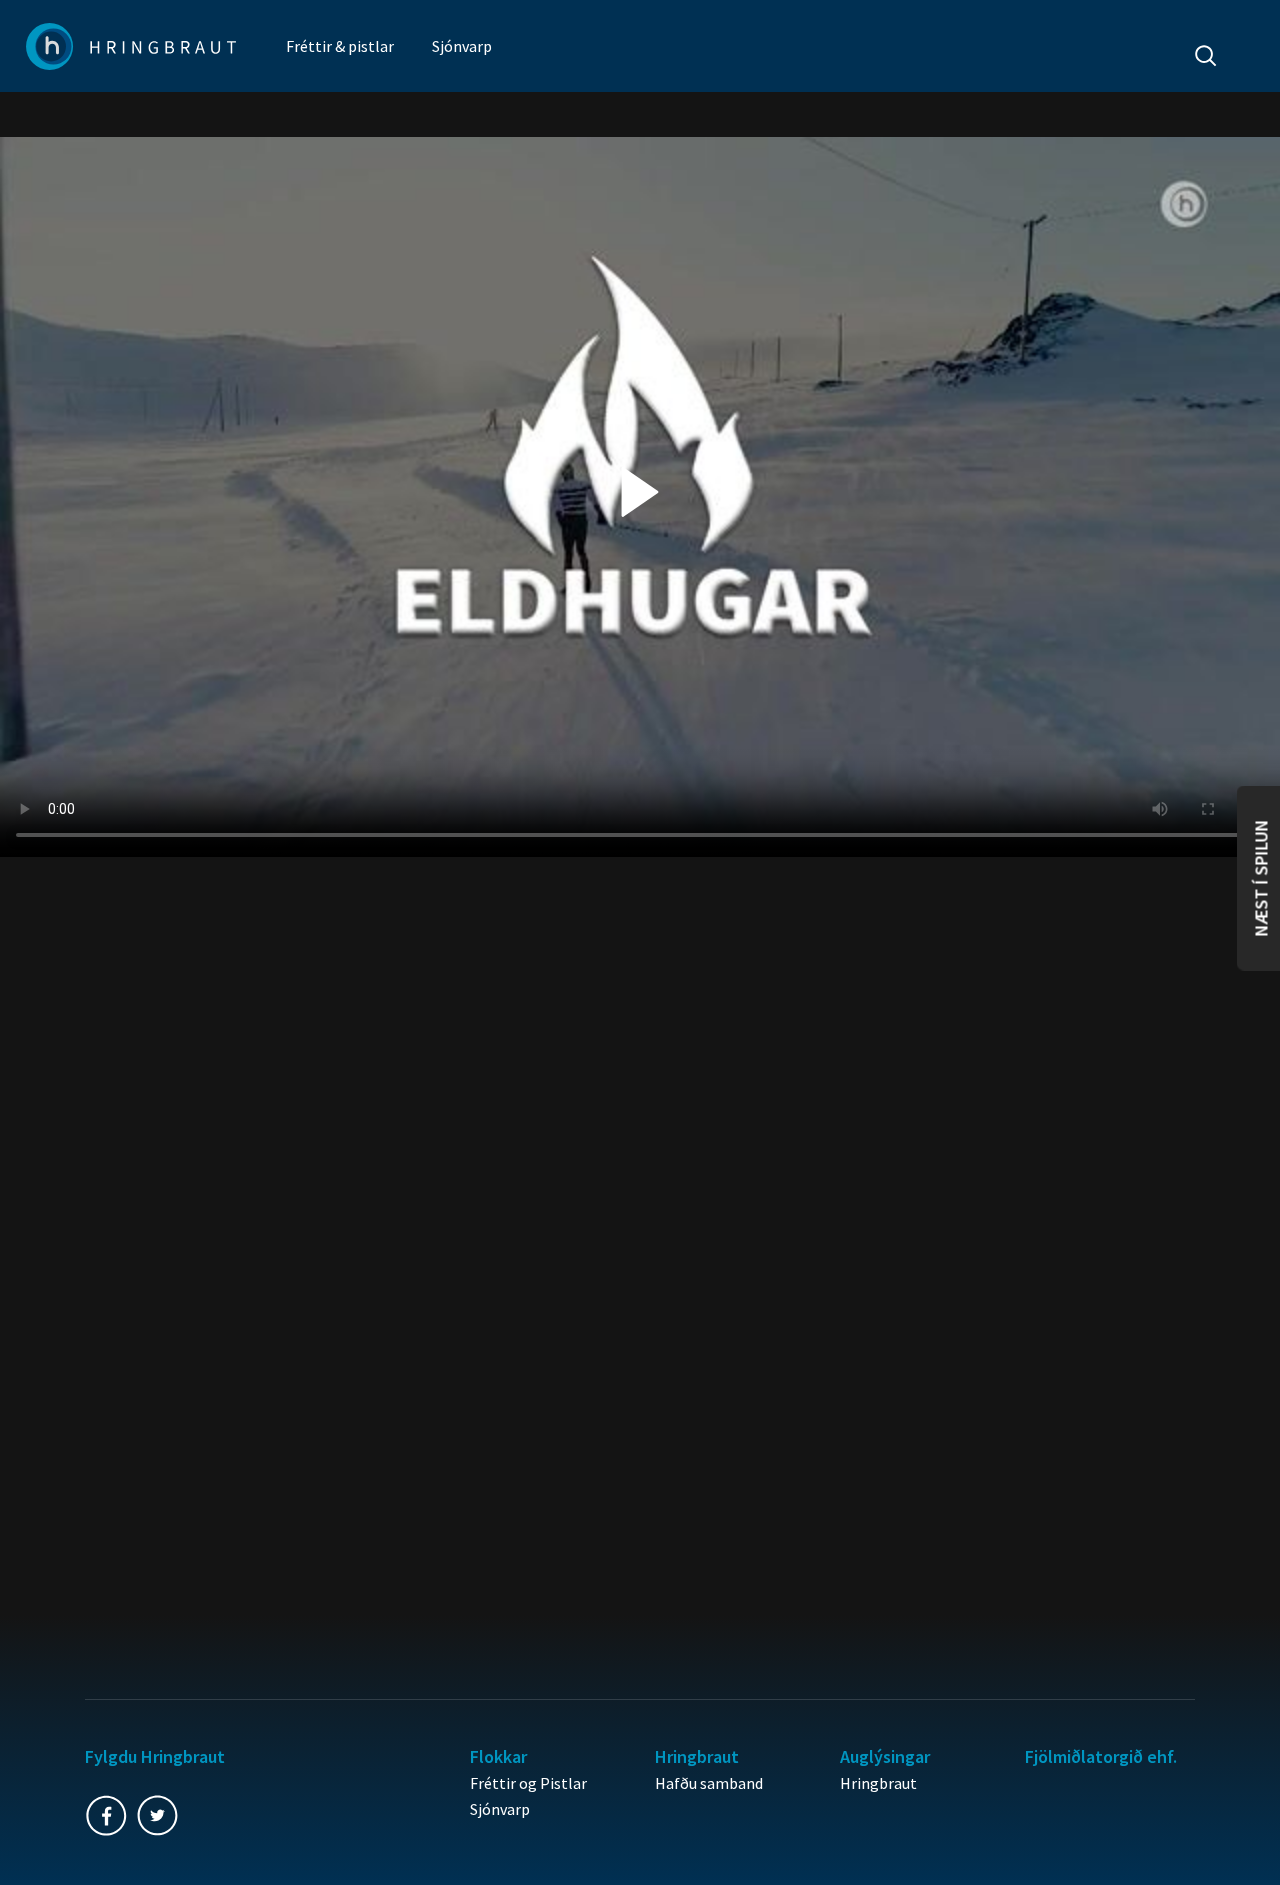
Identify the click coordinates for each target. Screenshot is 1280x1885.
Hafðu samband (709, 1783)
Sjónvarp (462, 46)
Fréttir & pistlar (340, 46)
